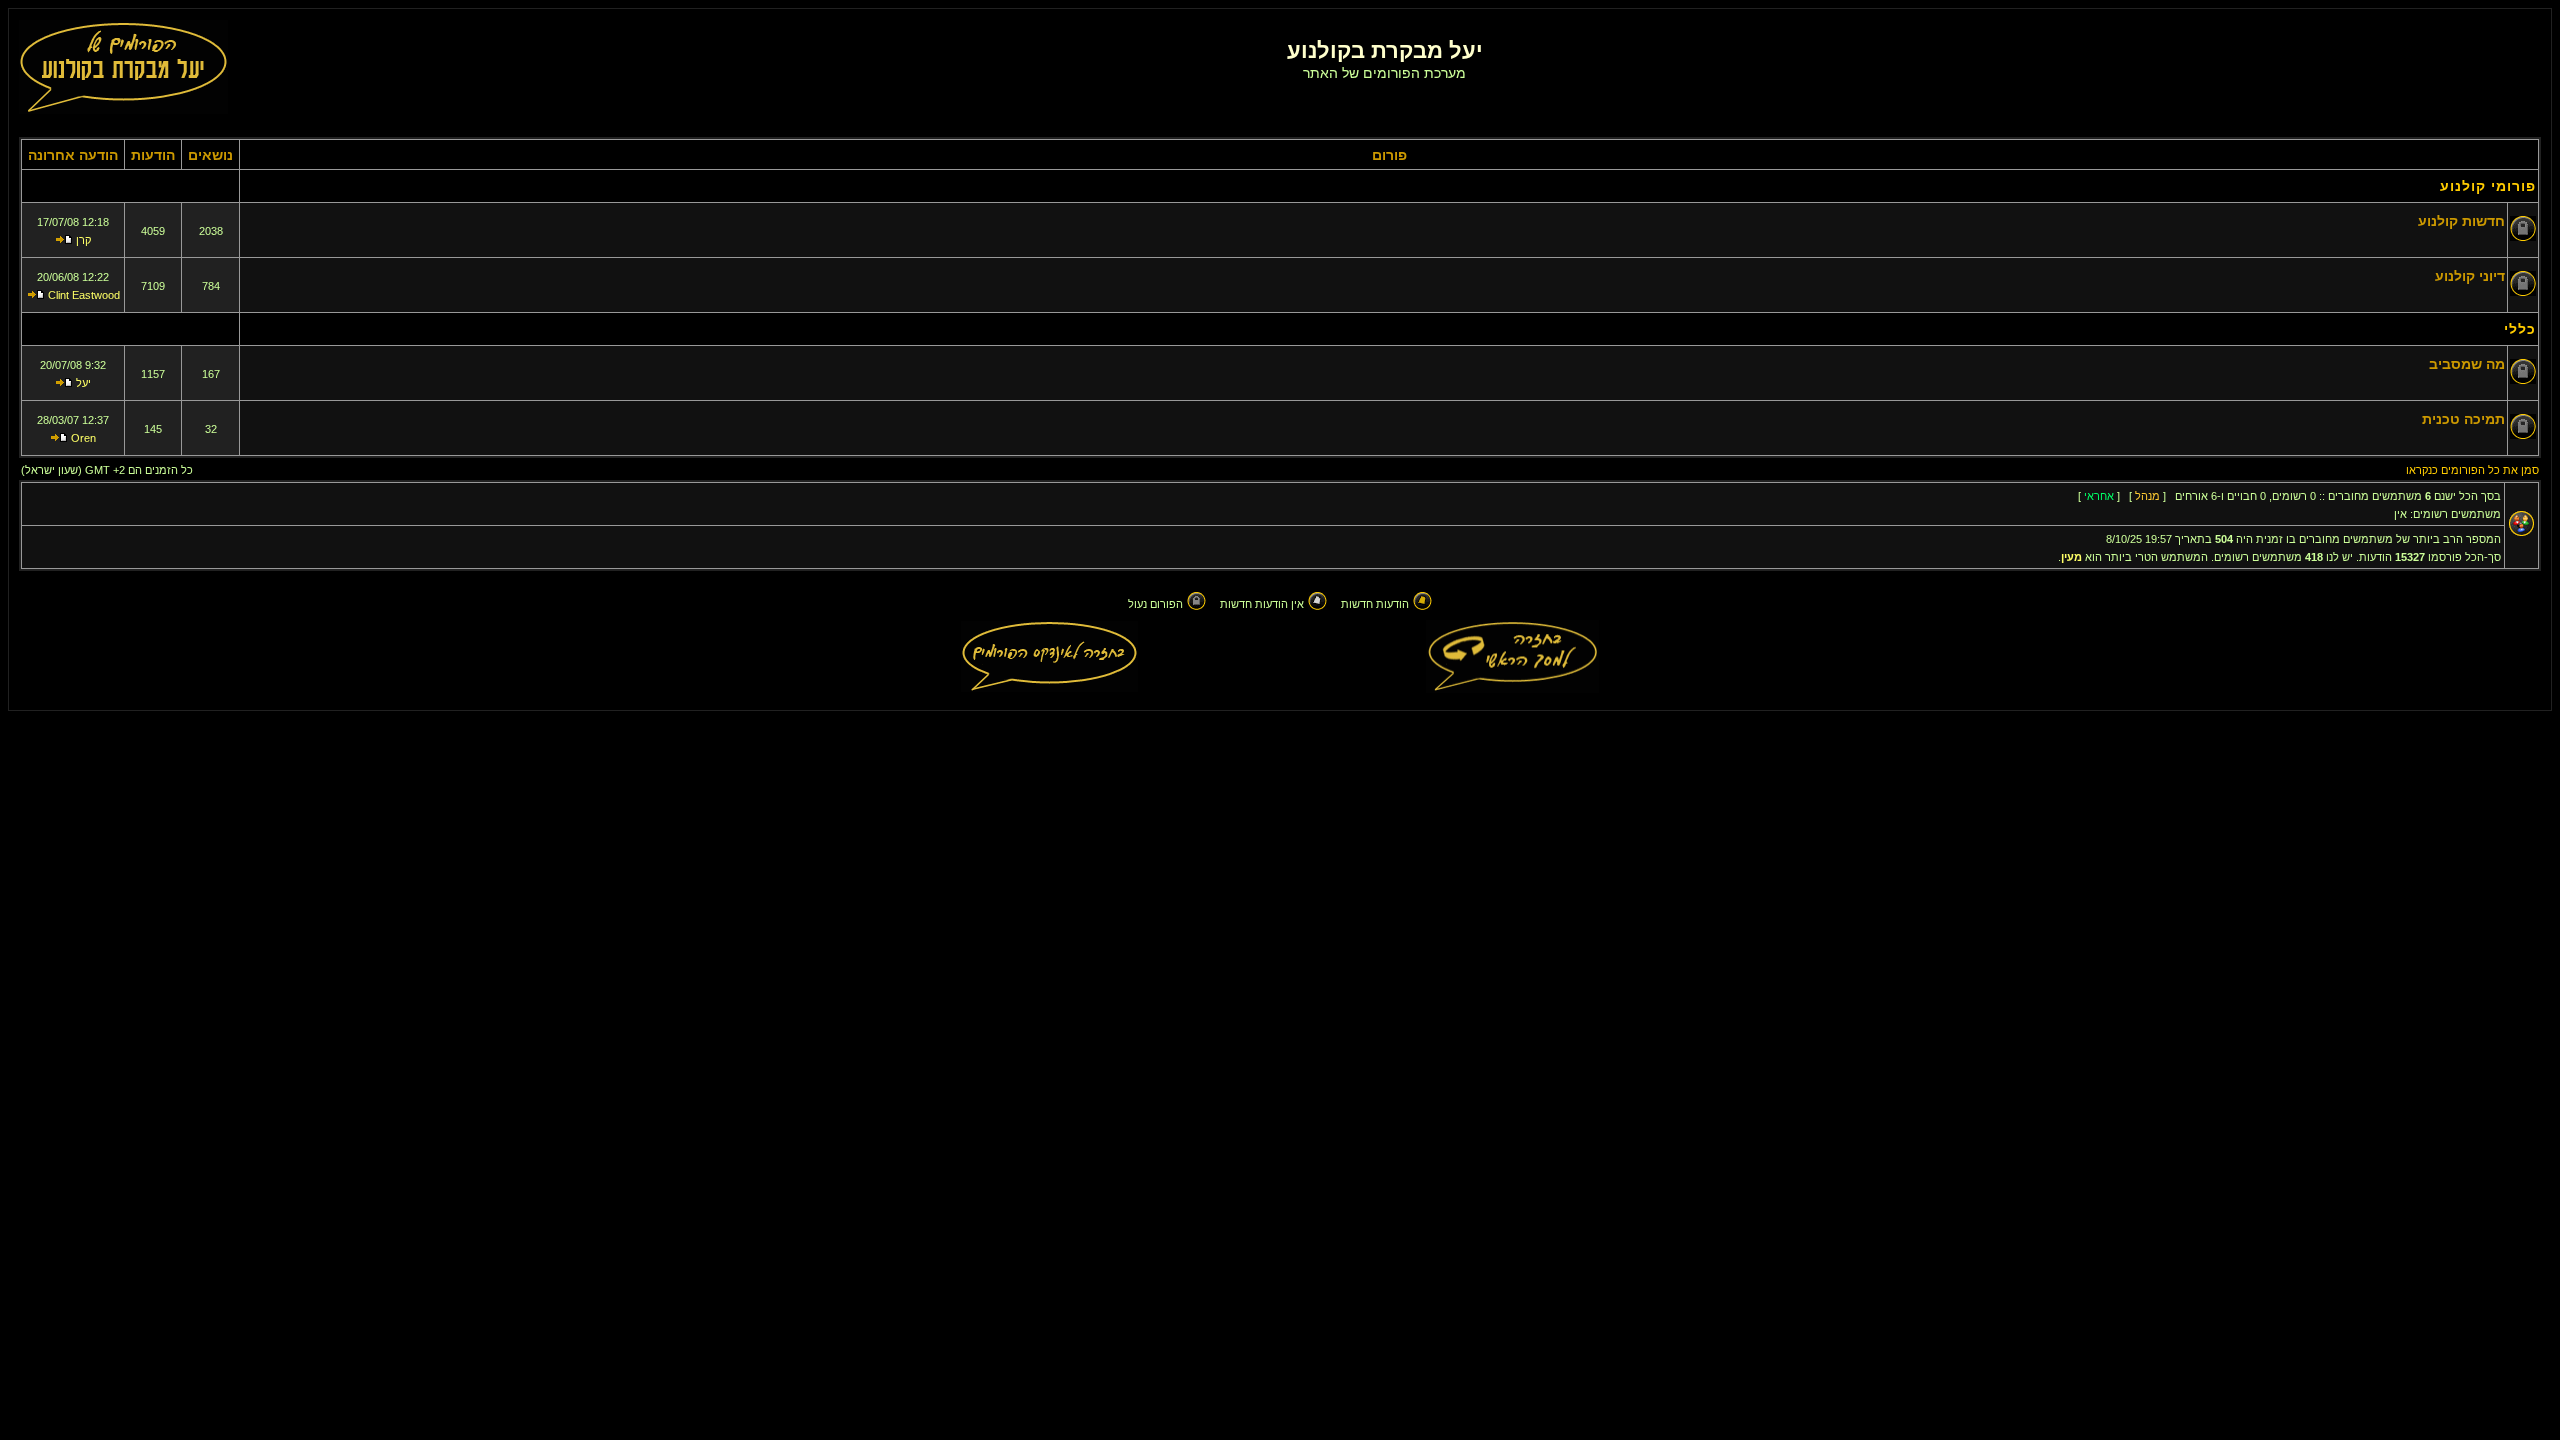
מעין (2071, 557)
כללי (2520, 329)
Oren (83, 438)
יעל (83, 383)
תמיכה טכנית (2463, 419)
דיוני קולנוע (2470, 276)
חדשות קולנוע (2461, 221)
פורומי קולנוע (2488, 186)
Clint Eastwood (84, 295)
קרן (83, 240)
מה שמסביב (2467, 364)
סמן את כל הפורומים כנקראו (2472, 470)
